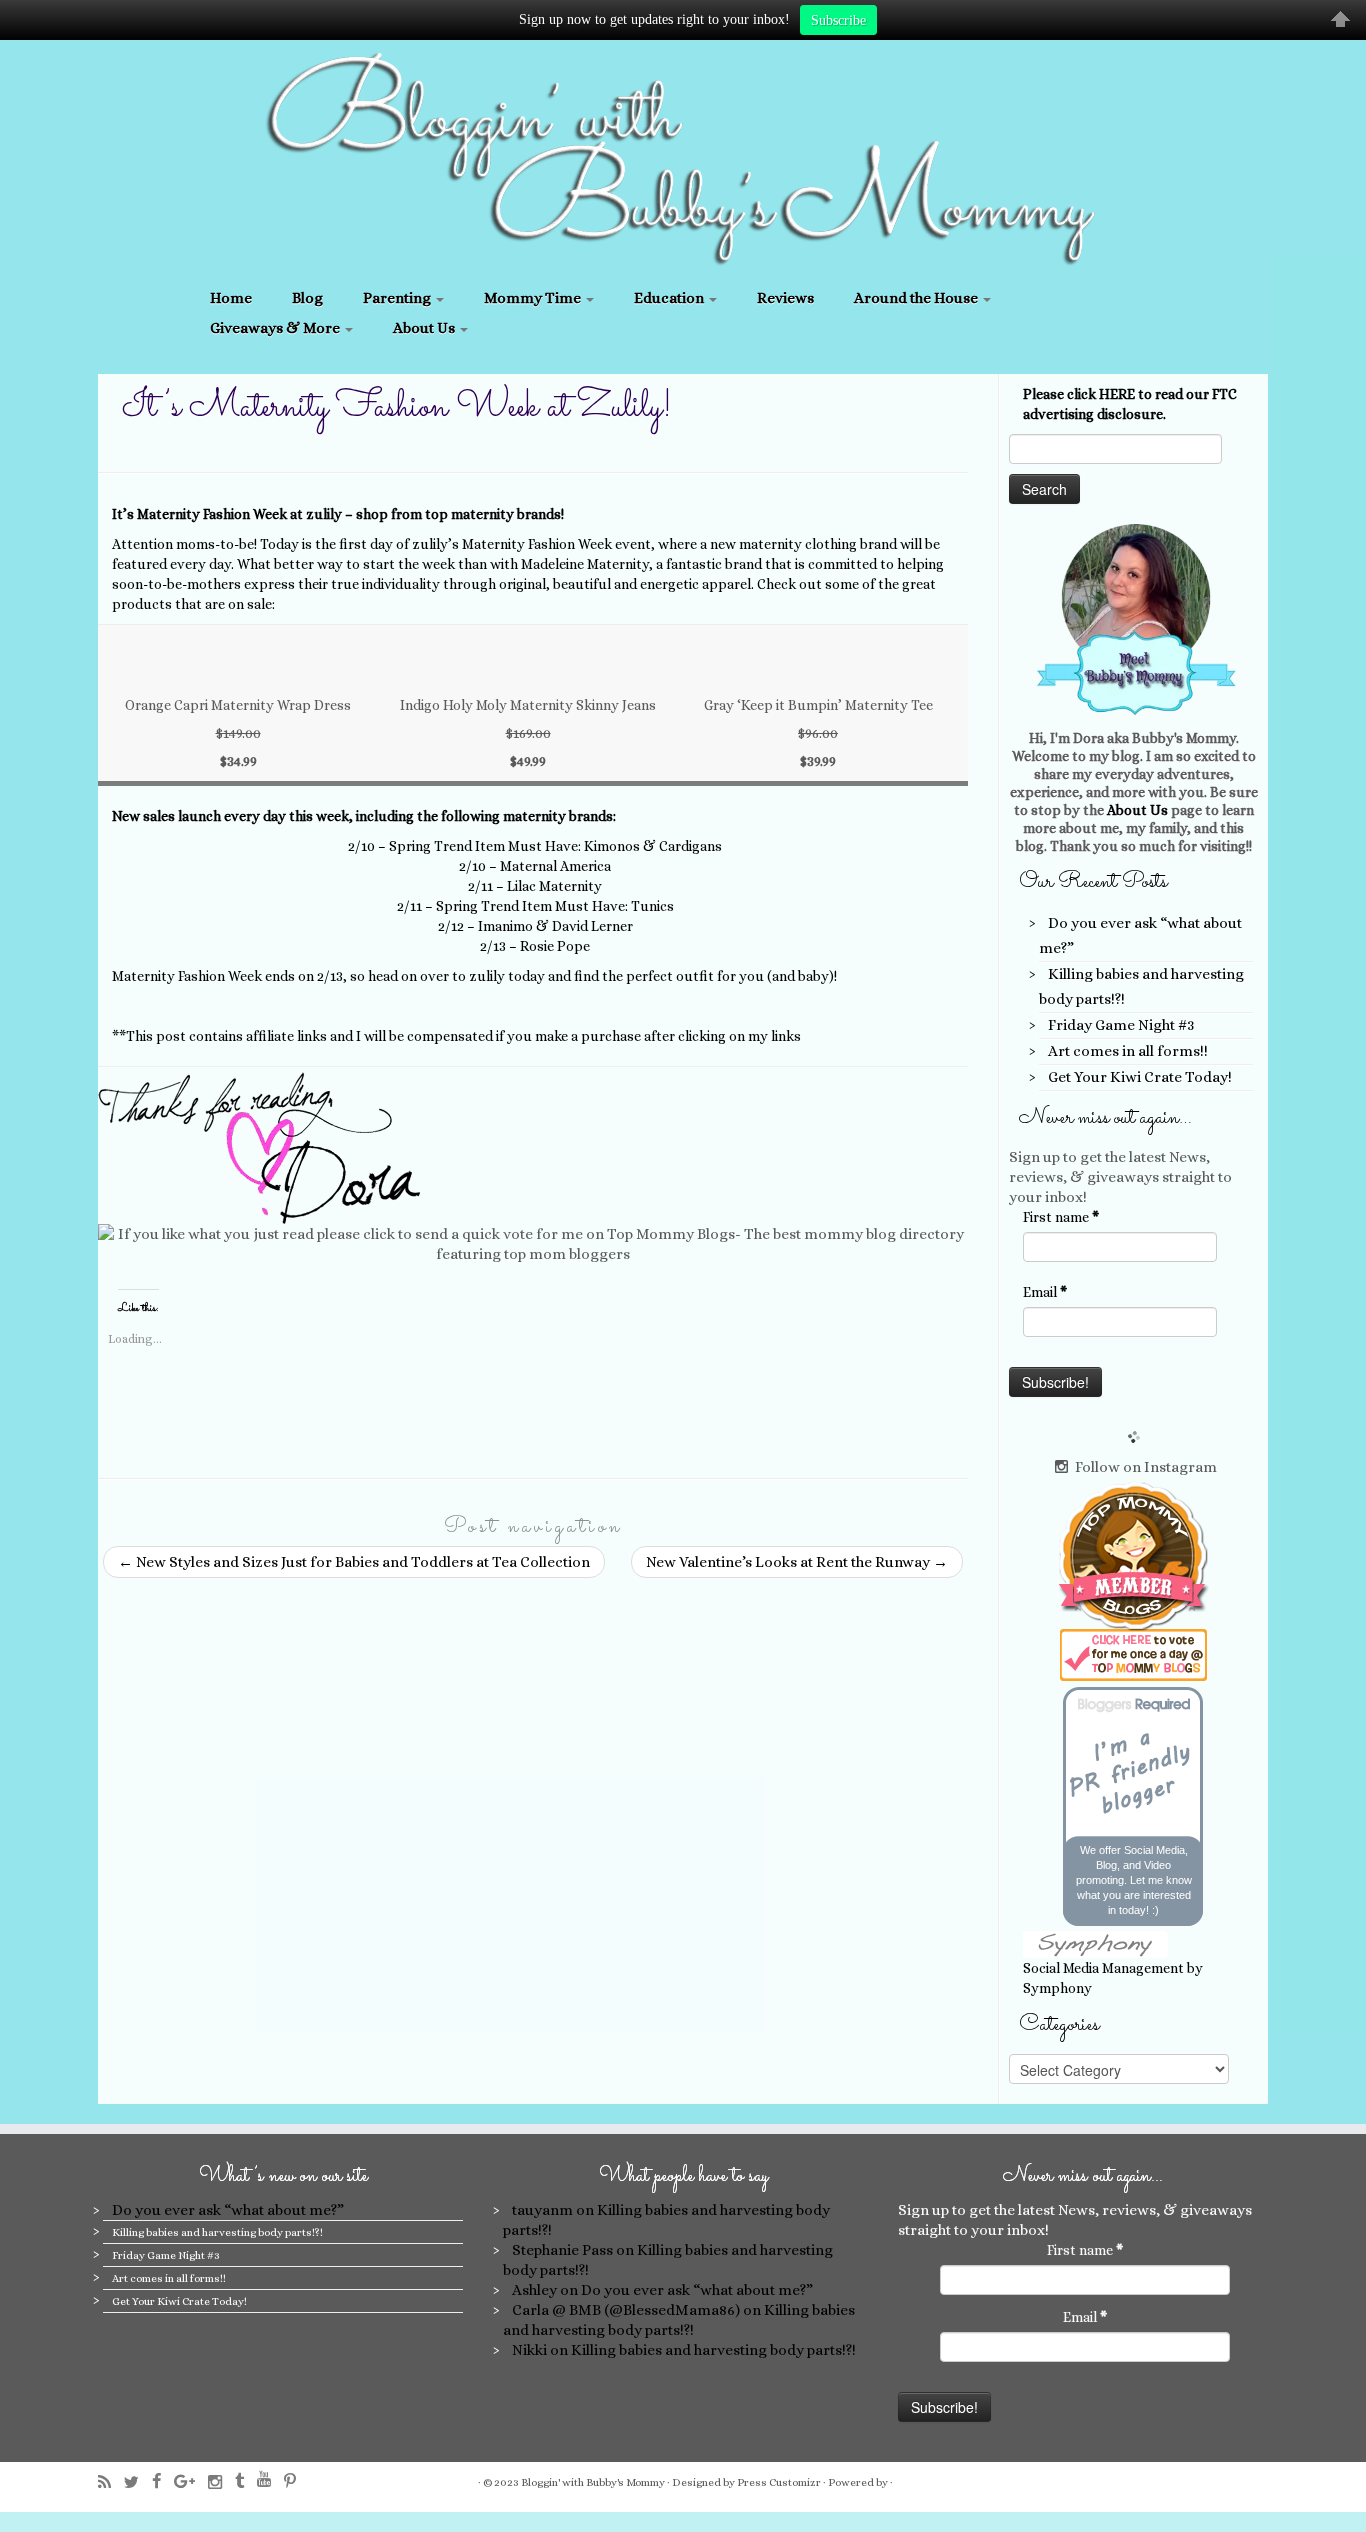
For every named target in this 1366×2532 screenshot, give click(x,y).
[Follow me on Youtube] (270, 2479)
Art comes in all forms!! (1128, 1051)
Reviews (785, 298)
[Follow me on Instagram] (221, 2482)
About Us (425, 328)
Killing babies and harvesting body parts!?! (217, 2232)
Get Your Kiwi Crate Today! (1140, 1077)
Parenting (398, 298)
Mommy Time (534, 298)
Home (231, 298)
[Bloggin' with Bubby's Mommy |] (683, 159)
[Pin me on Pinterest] (296, 2481)
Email (1045, 1292)
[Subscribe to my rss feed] (111, 2482)
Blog (307, 298)
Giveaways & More (276, 328)
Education (670, 298)
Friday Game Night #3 (1121, 1025)
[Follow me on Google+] (191, 2481)
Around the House (917, 298)
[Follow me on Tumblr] (246, 2481)
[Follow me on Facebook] (163, 2481)
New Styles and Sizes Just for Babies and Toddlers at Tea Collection (354, 1562)
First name (1061, 1217)
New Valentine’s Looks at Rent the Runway (797, 1562)
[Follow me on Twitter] (138, 2482)
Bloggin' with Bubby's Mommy (593, 2482)
